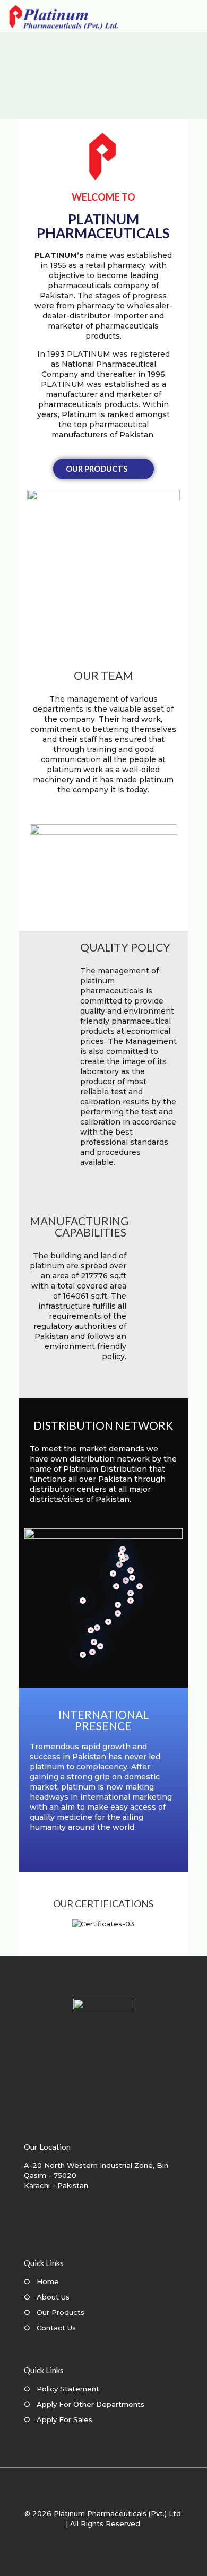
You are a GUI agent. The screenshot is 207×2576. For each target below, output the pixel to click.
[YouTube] (96, 2539)
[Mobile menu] (193, 16)
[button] (40, 1924)
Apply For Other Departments (90, 2404)
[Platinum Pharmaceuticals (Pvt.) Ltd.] (64, 16)
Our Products (61, 2312)
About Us (53, 2297)
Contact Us (56, 2328)
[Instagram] (125, 2539)
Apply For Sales (64, 2419)
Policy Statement (68, 2389)
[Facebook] (82, 2539)
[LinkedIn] (111, 2539)
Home (48, 2281)
